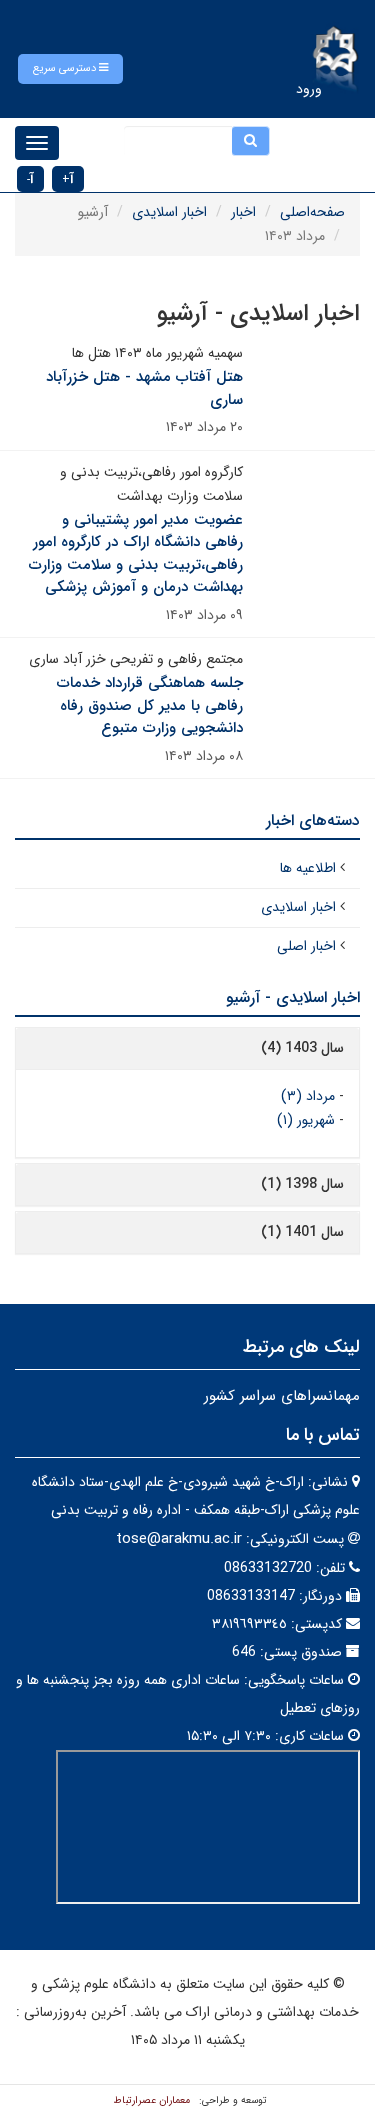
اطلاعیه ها (308, 868)
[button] (70, 69)
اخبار (243, 212)
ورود (309, 89)
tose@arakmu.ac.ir (179, 1539)
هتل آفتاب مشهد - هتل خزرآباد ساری (144, 388)
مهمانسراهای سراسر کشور (282, 1396)
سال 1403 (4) (302, 1048)
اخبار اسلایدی (169, 212)
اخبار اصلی (306, 946)
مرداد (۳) (308, 1096)
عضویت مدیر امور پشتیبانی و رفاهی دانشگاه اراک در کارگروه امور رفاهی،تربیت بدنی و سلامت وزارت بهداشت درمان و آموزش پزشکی (136, 554)
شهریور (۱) (306, 1120)
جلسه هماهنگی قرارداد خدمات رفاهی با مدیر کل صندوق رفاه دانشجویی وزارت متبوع (150, 705)
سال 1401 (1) (302, 1232)
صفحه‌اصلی (312, 212)
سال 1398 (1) (302, 1184)
